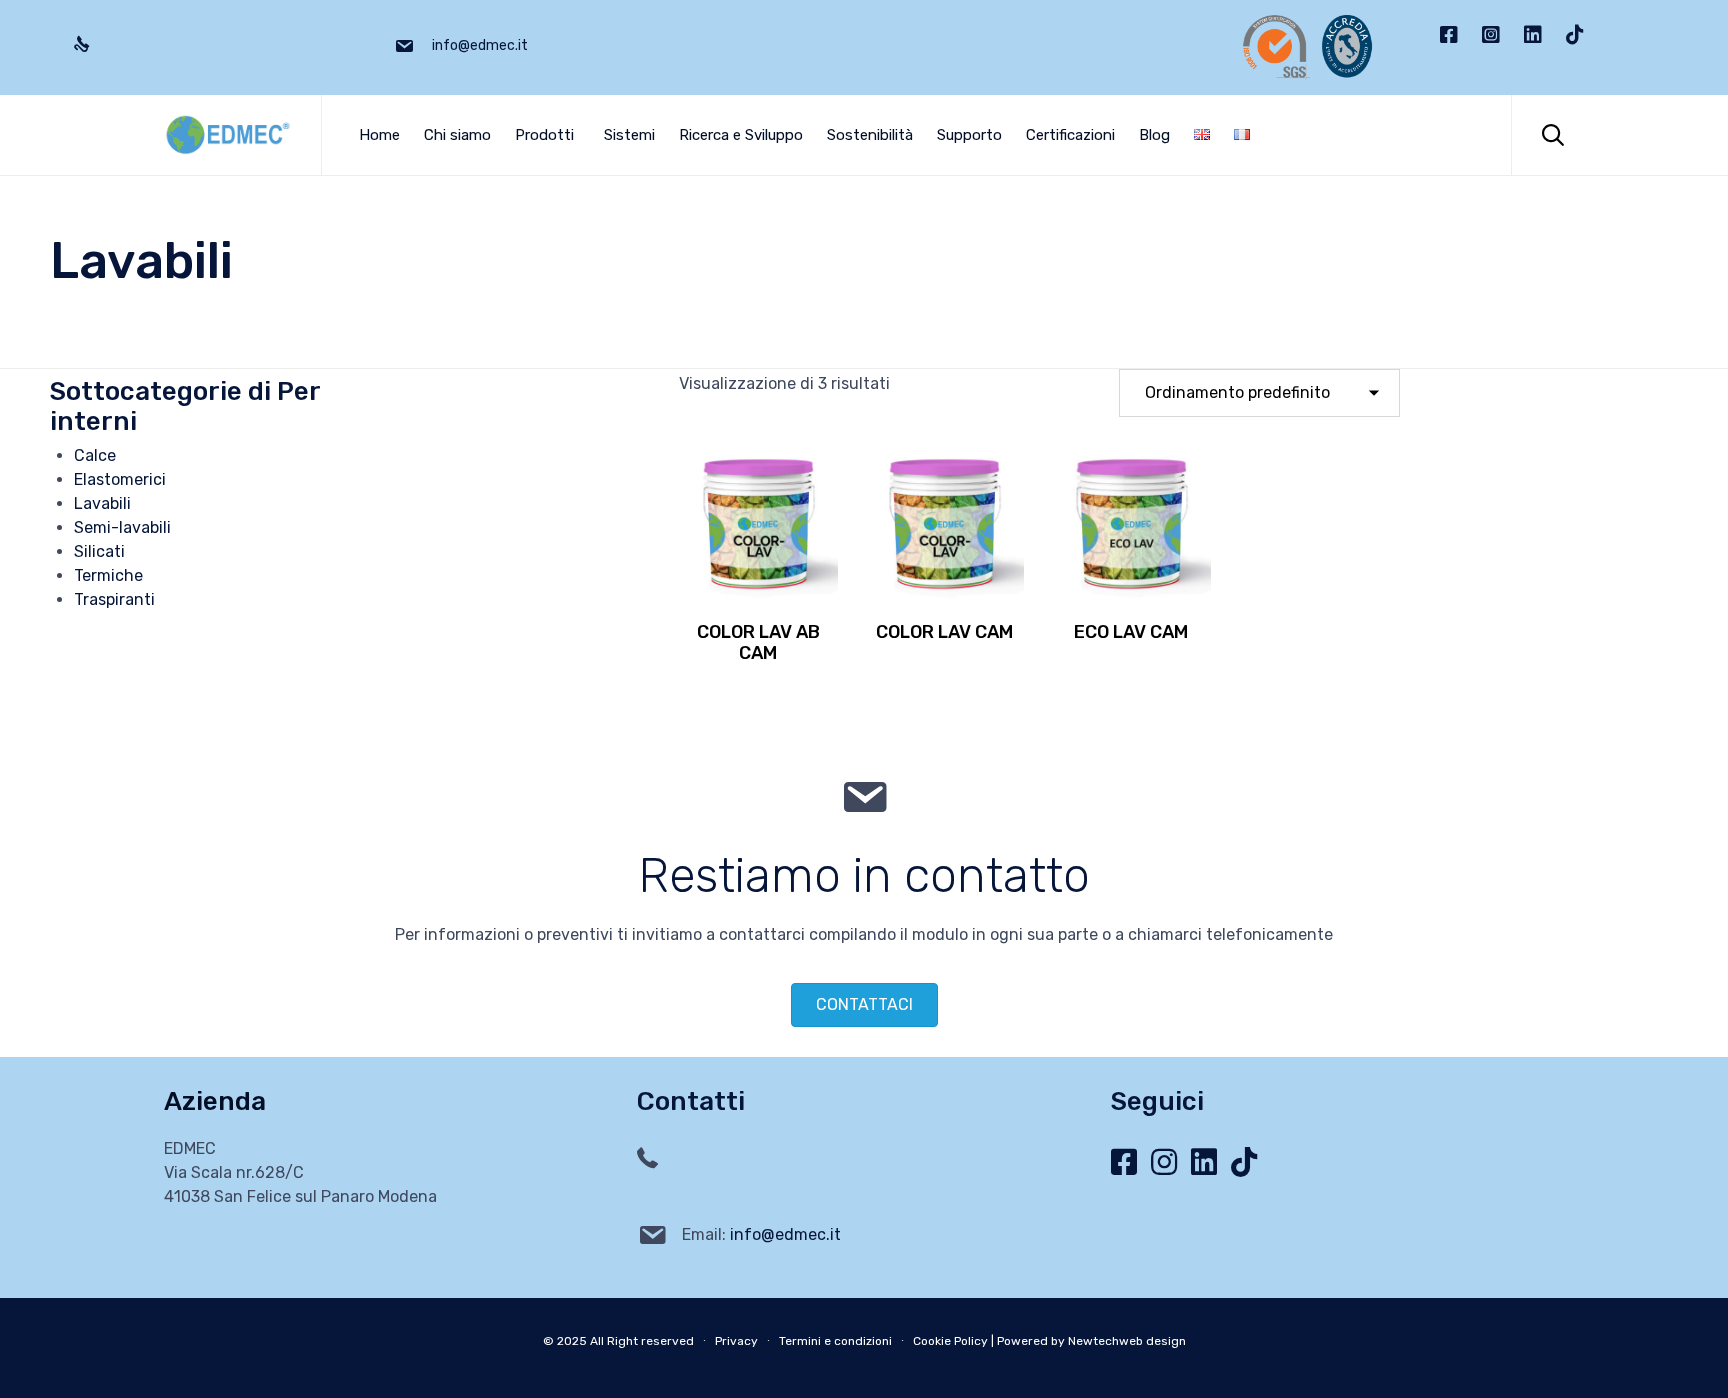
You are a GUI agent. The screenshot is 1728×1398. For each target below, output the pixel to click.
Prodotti (544, 135)
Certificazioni (1070, 135)
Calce (95, 455)
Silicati (99, 551)
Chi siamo (457, 135)
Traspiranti (114, 599)
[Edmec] (227, 135)
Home (379, 135)
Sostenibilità (870, 135)
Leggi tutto (758, 598)
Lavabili (102, 503)
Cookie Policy (950, 1341)
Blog (1154, 135)
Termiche (108, 575)
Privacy (736, 1341)
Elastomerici (120, 479)
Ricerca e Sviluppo (741, 135)
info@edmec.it (785, 1234)
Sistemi (629, 135)
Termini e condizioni (835, 1341)
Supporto (969, 135)
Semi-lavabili (122, 527)
